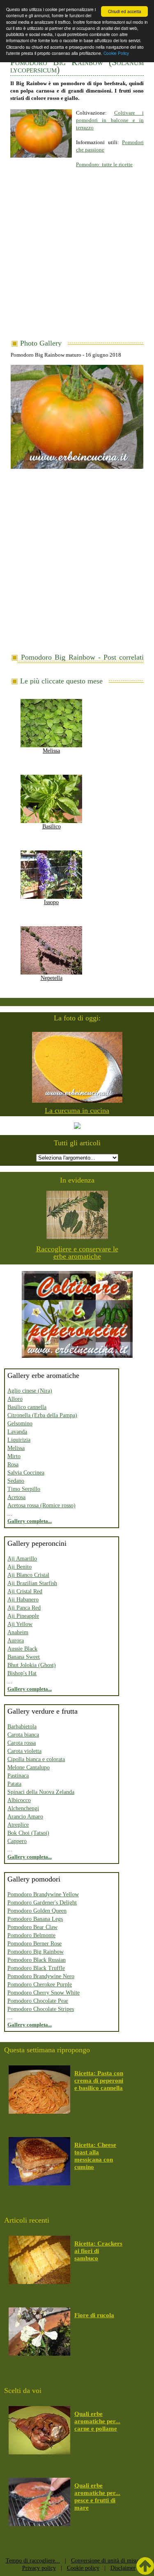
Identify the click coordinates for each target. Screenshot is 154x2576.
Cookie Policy (116, 53)
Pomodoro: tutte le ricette (104, 164)
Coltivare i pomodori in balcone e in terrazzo (110, 120)
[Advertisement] (77, 259)
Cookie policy (83, 2568)
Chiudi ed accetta (125, 11)
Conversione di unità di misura (107, 2561)
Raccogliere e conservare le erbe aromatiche (77, 1253)
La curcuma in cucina (77, 1110)
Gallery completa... (30, 1521)
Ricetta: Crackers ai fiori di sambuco (98, 2251)
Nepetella (52, 978)
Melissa (51, 751)
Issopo (51, 902)
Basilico (52, 827)
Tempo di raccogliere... (33, 2561)
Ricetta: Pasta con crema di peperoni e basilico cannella (99, 2081)
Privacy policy (39, 2568)
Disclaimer (123, 2568)
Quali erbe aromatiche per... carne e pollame (97, 2421)
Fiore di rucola (94, 2315)
